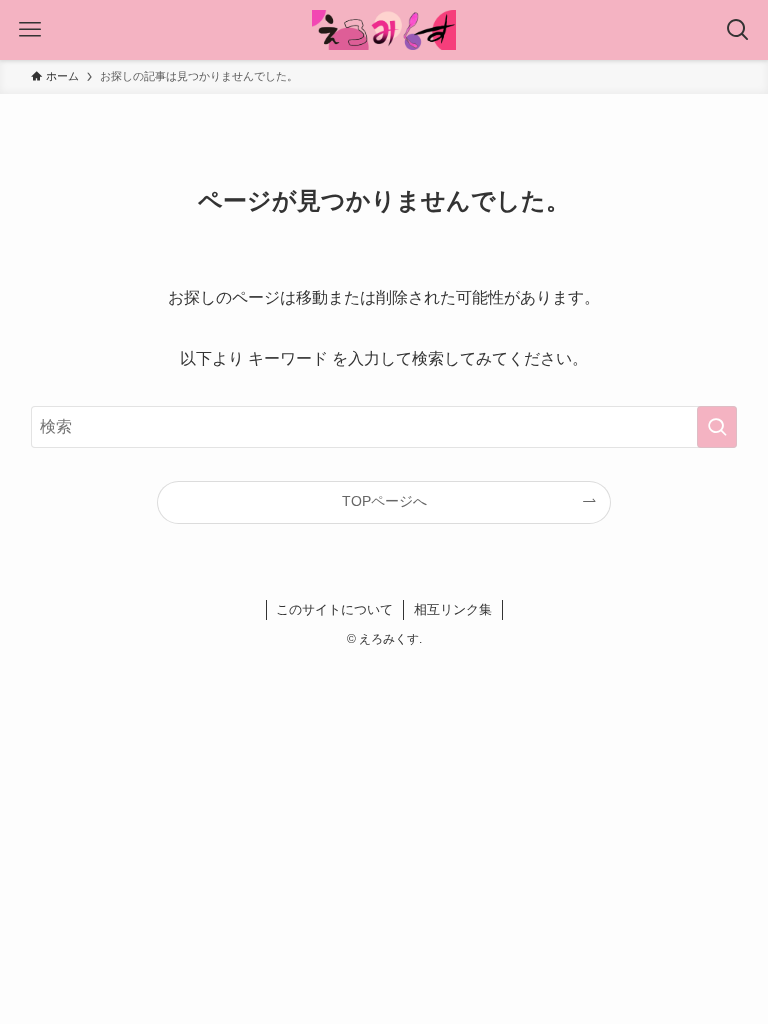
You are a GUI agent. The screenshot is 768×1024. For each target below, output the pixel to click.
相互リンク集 (453, 609)
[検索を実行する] (717, 427)
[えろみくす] (384, 30)
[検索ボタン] (738, 30)
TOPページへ (384, 501)
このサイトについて (334, 609)
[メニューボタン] (30, 30)
